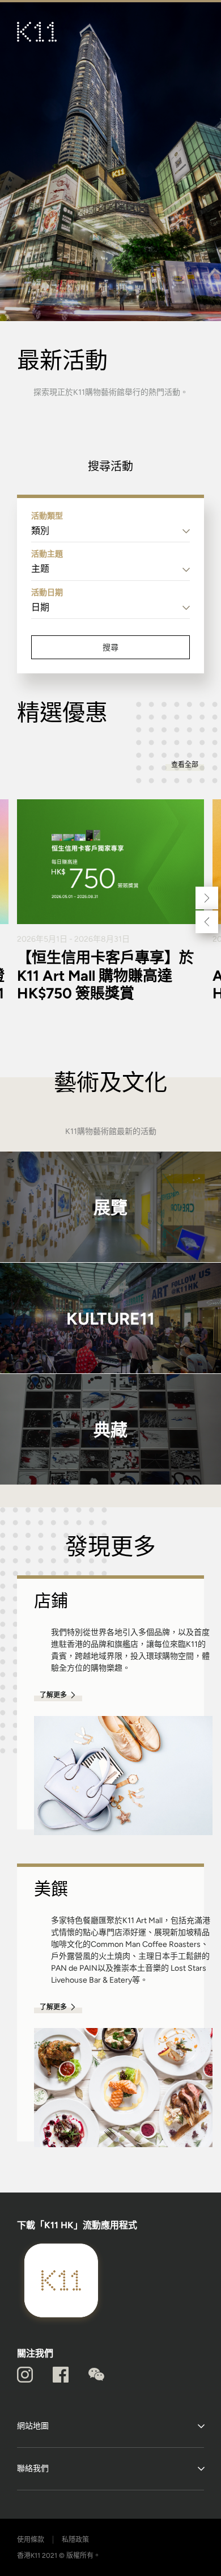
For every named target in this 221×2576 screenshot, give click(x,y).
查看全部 (185, 765)
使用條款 (31, 2540)
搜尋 (110, 647)
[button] (207, 898)
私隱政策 (75, 2540)
